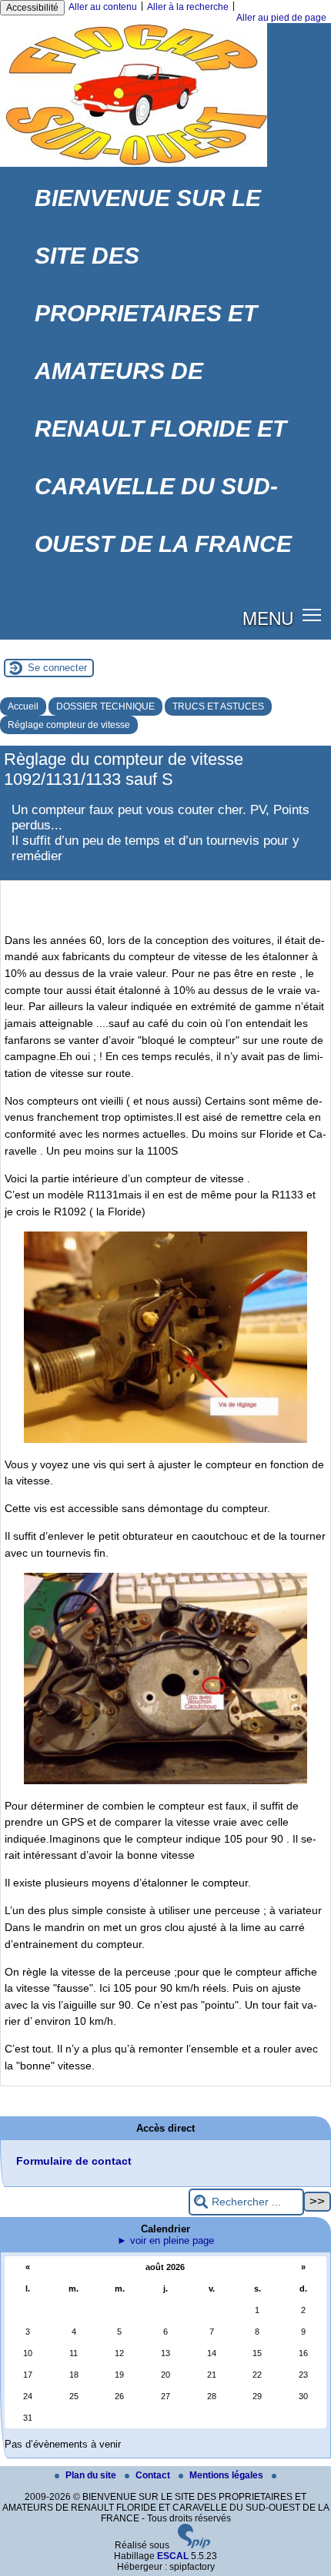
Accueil (23, 706)
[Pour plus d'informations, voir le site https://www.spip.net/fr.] (194, 2545)
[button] (312, 615)
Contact (154, 2475)
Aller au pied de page (281, 18)
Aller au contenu (103, 7)
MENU (268, 617)
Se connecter (57, 668)
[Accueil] (134, 164)
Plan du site (92, 2475)
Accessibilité (32, 8)
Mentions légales (227, 2475)
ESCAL (173, 2556)
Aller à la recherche (188, 7)
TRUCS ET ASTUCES (218, 706)
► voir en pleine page (165, 2240)
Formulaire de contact (74, 2161)
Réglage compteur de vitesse (69, 725)
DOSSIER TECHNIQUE (105, 706)
